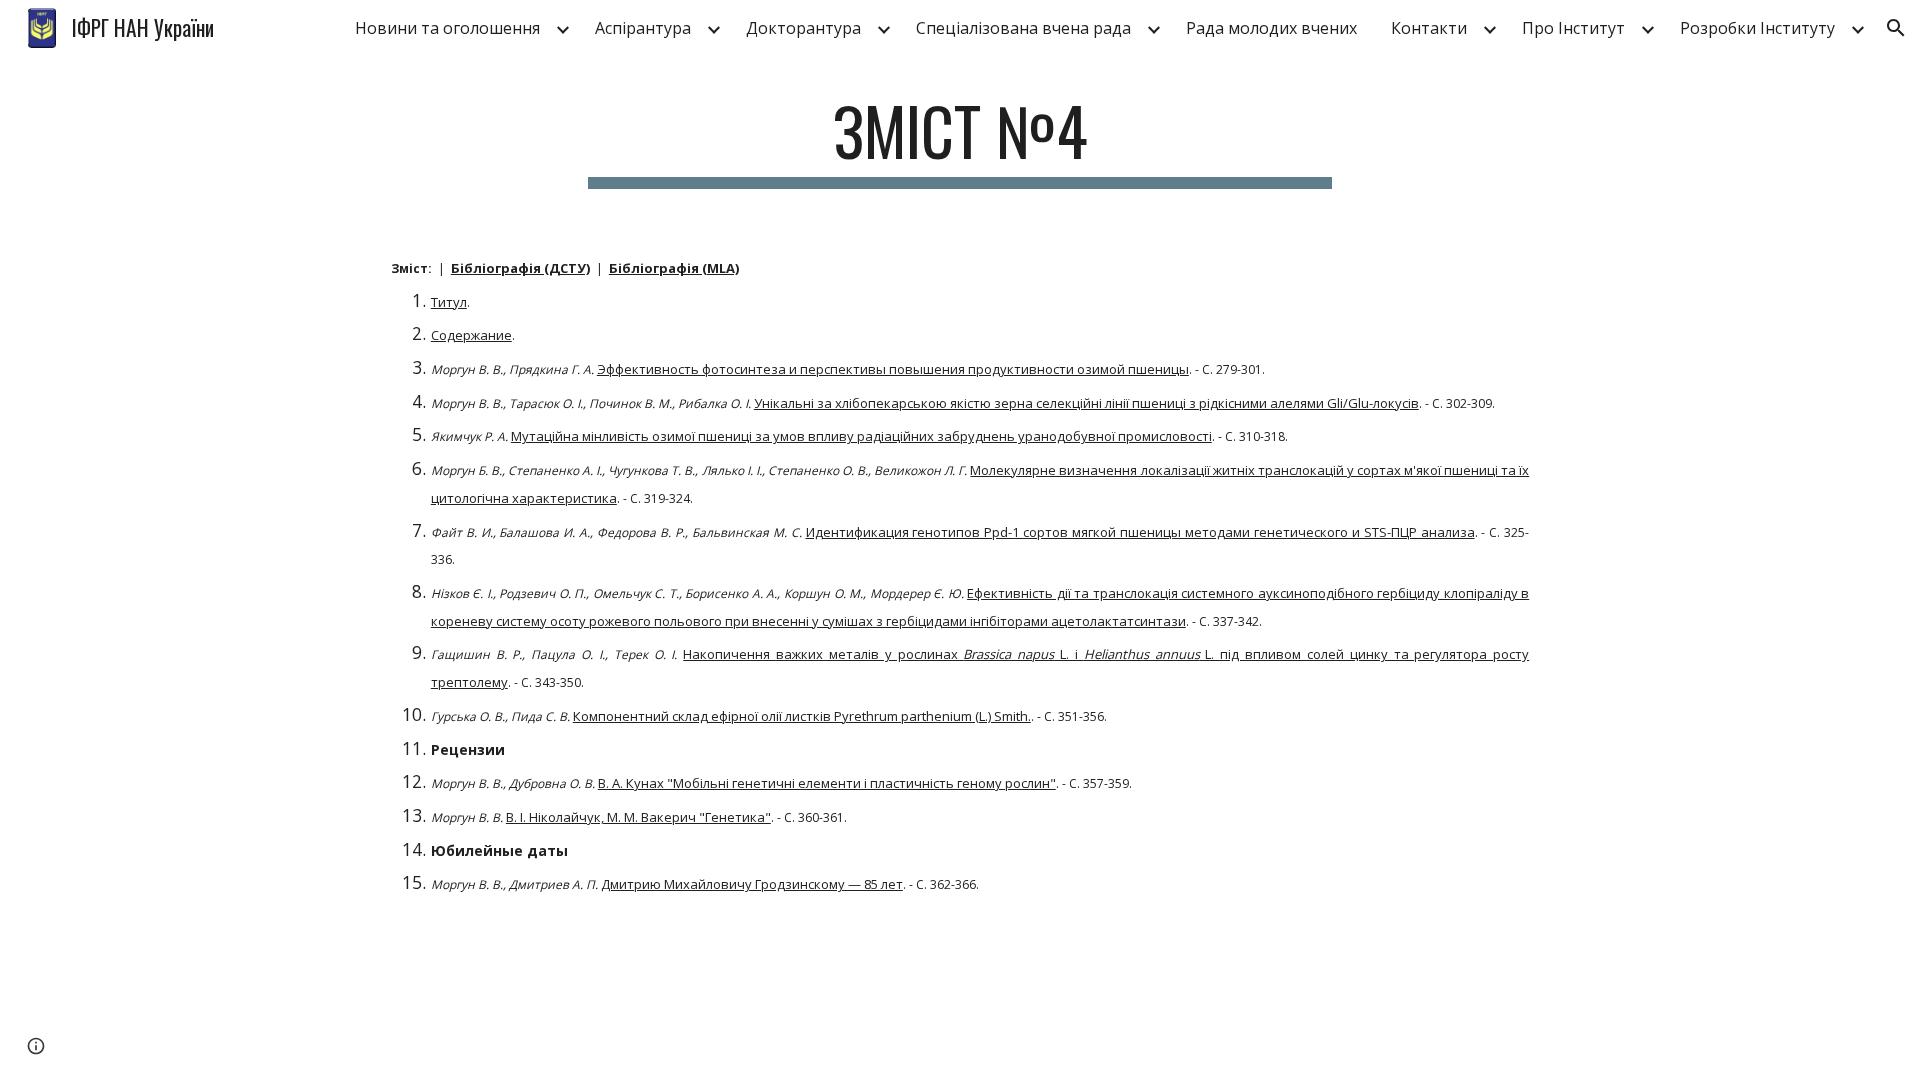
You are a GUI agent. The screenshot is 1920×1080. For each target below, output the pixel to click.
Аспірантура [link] (643, 28)
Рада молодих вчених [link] (1271, 28)
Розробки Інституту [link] (1757, 28)
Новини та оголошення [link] (447, 28)
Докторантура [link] (803, 28)
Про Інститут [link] (1573, 28)
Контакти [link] (1429, 28)
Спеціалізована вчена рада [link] (1023, 28)
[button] (1896, 28)
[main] (960, 140)
